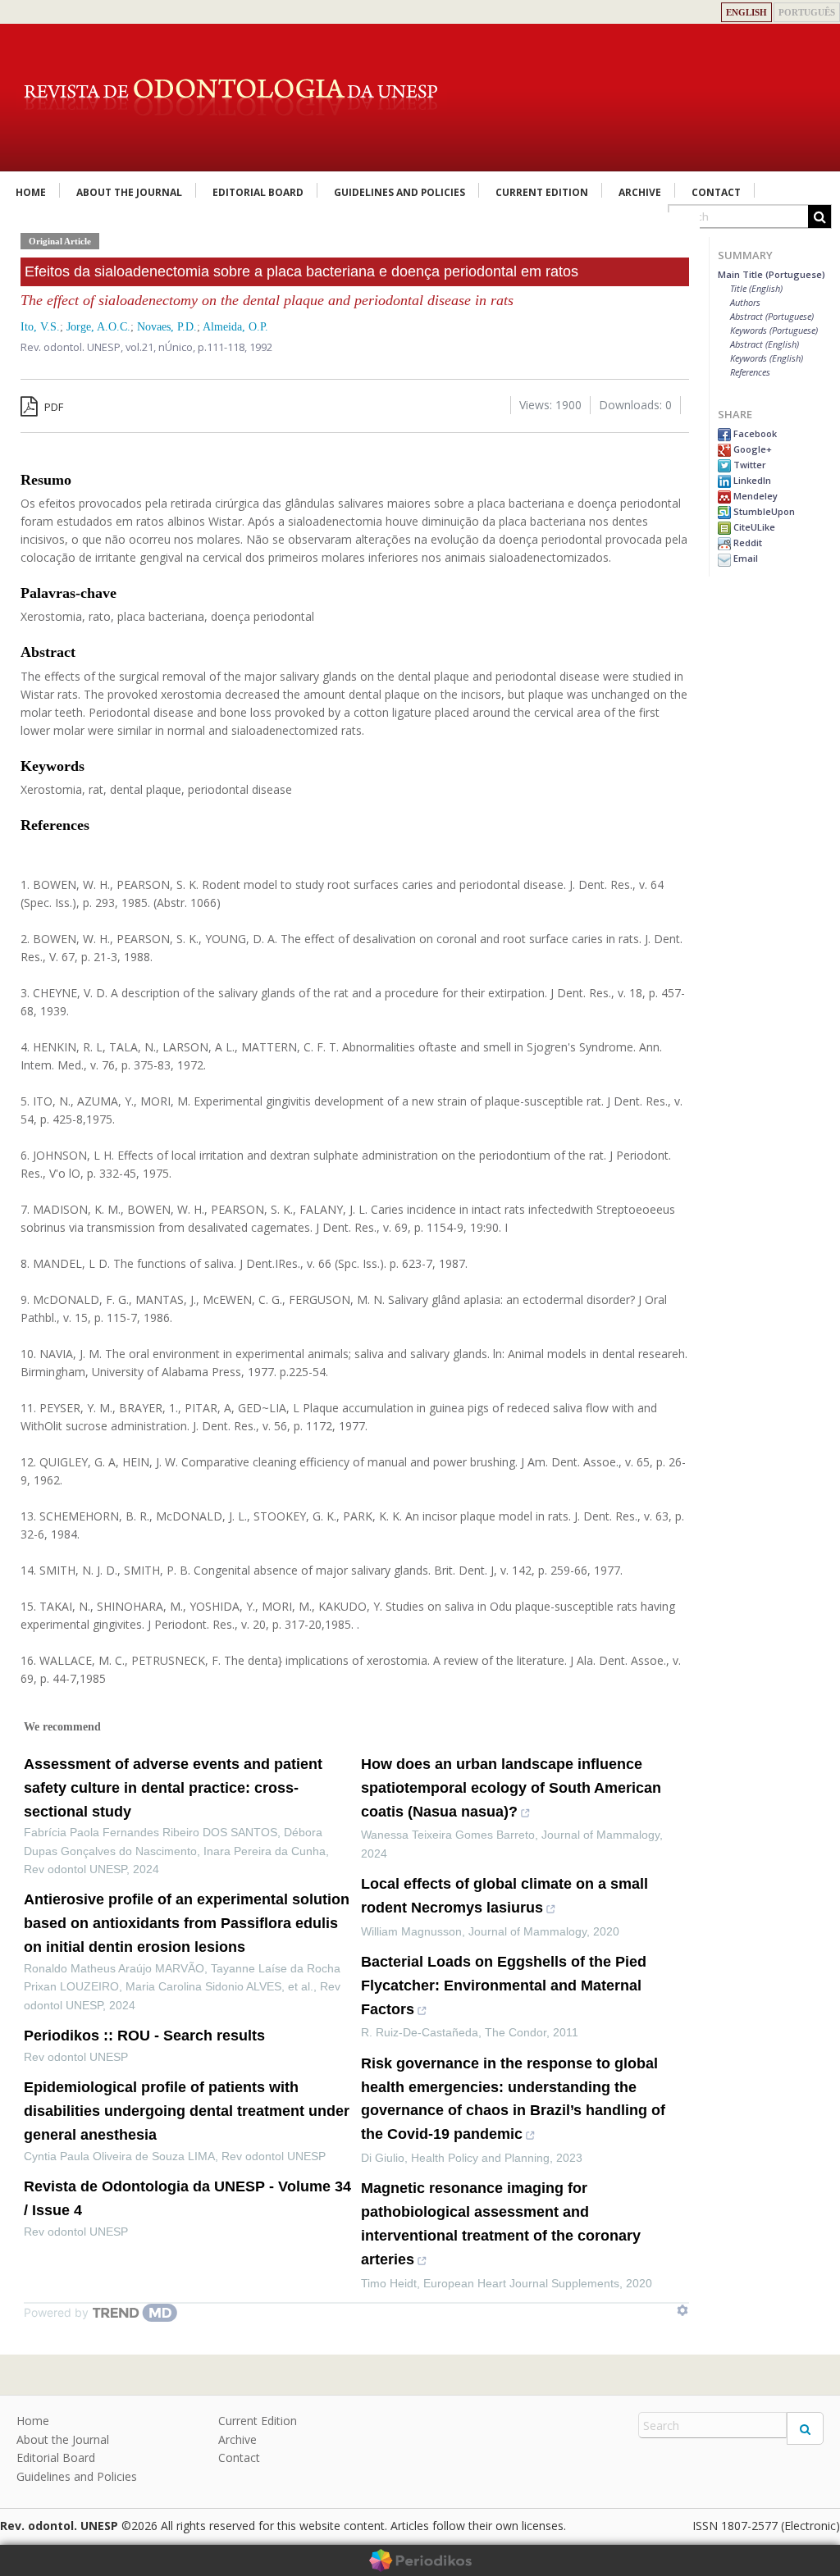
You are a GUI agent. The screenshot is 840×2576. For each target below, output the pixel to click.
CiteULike (753, 527)
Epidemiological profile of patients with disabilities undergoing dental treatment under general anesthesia (187, 2111)
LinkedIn (751, 480)
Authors (745, 302)
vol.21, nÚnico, (162, 347)
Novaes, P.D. (167, 327)
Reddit (746, 543)
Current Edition (542, 192)
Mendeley (754, 496)
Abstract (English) (765, 344)
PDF (52, 407)
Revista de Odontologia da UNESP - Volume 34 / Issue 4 (187, 2198)
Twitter (749, 465)
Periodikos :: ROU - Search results (144, 2036)
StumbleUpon (763, 511)
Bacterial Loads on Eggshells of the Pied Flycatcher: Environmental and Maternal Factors (504, 1986)
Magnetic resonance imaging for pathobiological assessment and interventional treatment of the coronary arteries (501, 2223)
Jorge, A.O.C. (98, 327)
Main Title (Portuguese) (772, 274)
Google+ (751, 449)
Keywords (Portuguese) (774, 330)
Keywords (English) (767, 358)
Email (744, 558)
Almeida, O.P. (235, 327)
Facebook (754, 433)
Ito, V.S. (40, 327)
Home (31, 192)
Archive (640, 192)
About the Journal (129, 192)
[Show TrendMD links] (682, 2310)
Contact (716, 192)
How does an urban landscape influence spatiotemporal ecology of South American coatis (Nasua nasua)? (511, 1788)
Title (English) (756, 288)
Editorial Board (258, 192)
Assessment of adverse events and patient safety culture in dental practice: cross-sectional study (173, 1788)
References (750, 372)
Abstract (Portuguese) (772, 316)
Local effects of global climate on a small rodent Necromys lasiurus (504, 1896)
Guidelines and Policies (399, 192)
